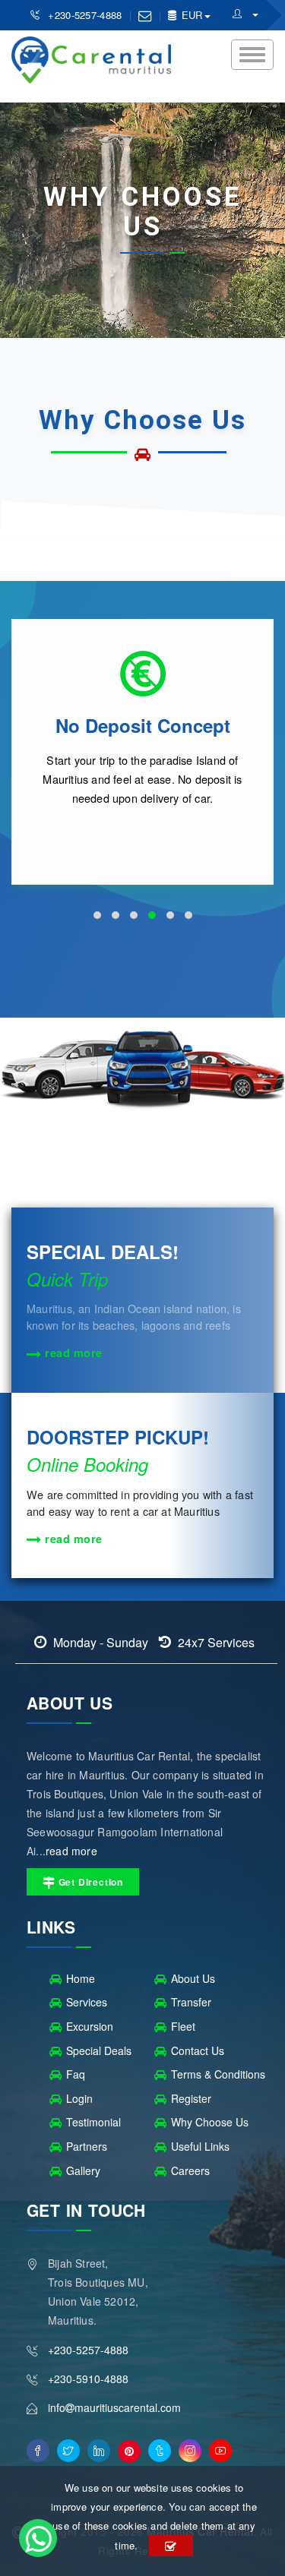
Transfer (191, 2002)
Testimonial (93, 2122)
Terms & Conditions (218, 2074)
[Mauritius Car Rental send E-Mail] (145, 15)
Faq (76, 2074)
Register (191, 2098)
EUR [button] (190, 15)
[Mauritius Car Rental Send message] (38, 2538)
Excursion (90, 2026)
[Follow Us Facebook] (38, 2451)
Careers (190, 2170)
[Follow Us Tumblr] (160, 2451)
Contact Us (198, 2050)
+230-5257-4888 (87, 15)
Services (87, 2002)
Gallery (83, 2170)
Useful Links (200, 2146)
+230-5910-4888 (88, 2379)
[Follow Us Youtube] (220, 2451)
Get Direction (89, 1882)
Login (79, 2098)
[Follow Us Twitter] (68, 2451)
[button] (97, 915)
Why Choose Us (210, 2122)
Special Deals (99, 2050)
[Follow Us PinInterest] (129, 2451)
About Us (193, 1978)
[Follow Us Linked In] (99, 2451)
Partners (87, 2146)
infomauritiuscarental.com (114, 2407)
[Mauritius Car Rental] (245, 13)
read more (72, 1353)
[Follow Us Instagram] (190, 2451)
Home (81, 1978)
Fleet (183, 2026)
